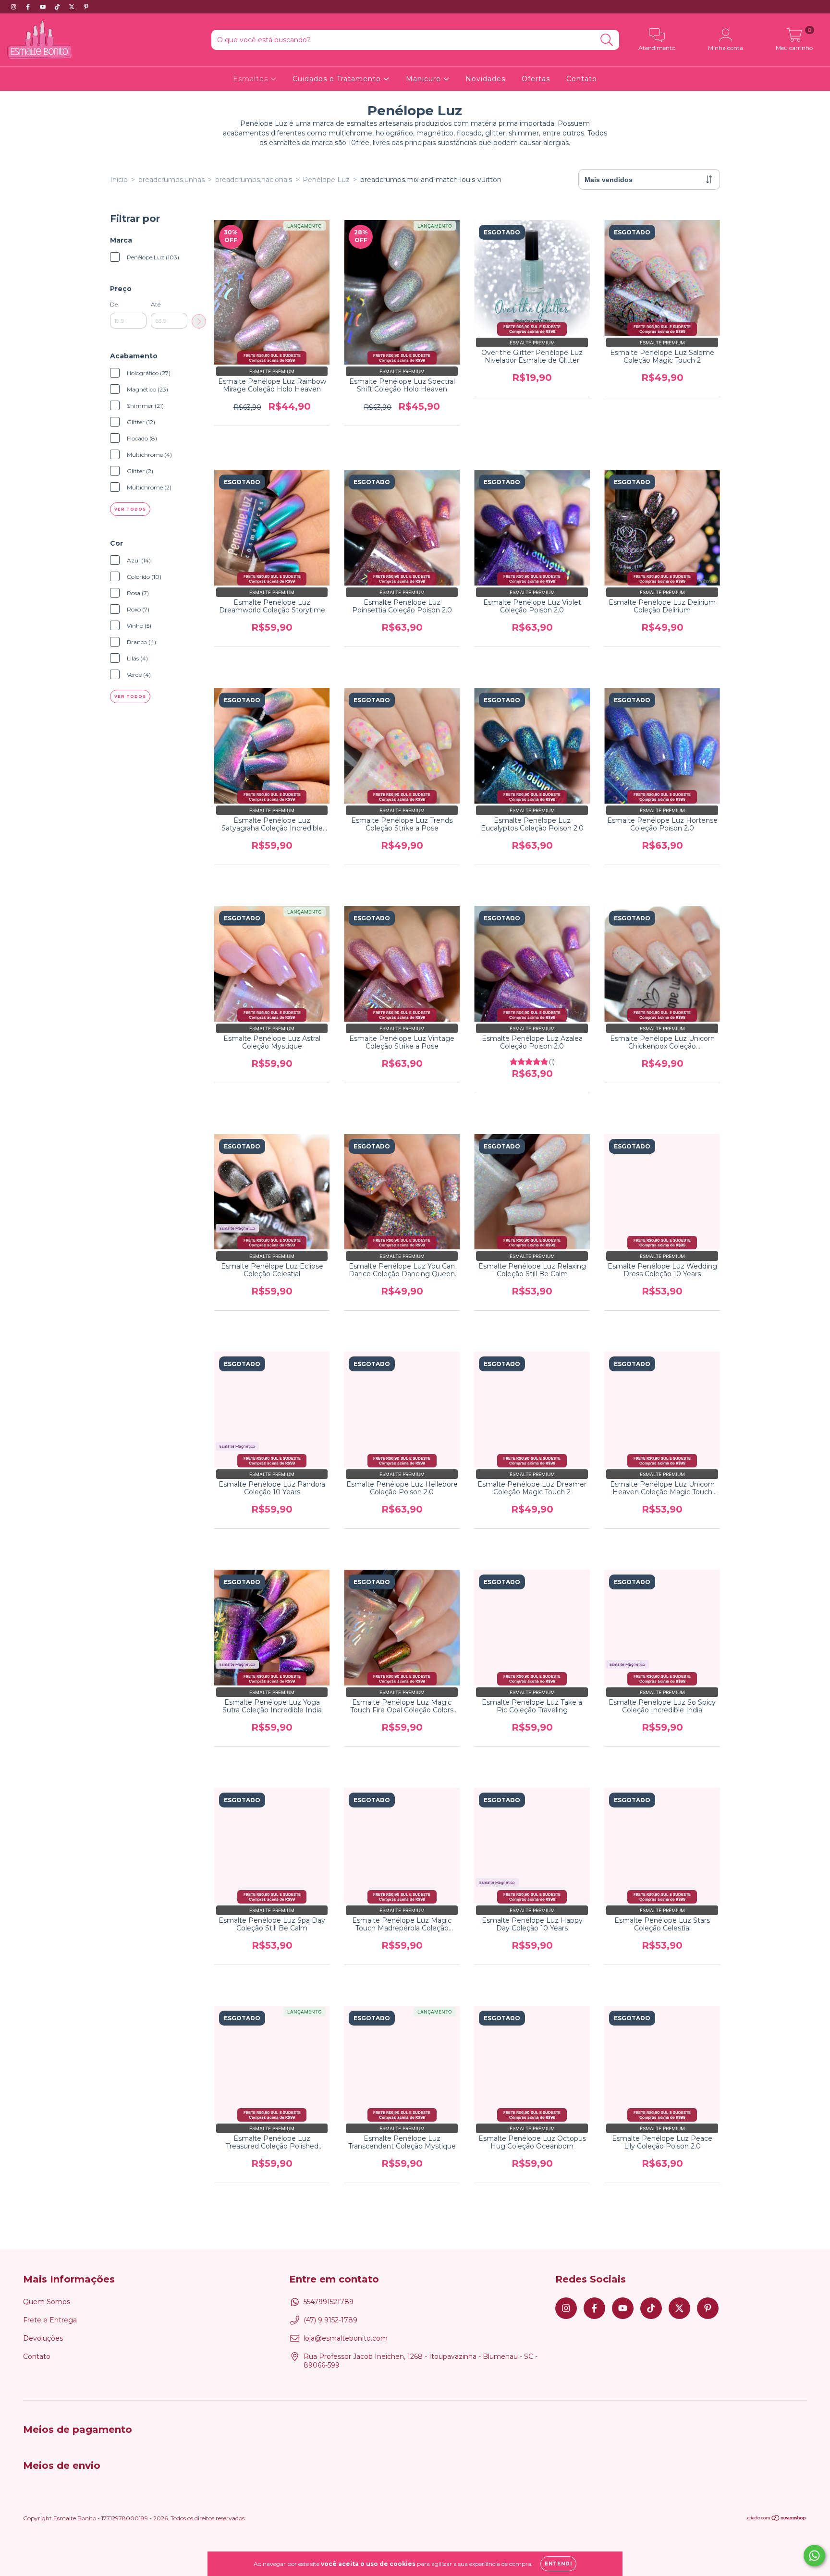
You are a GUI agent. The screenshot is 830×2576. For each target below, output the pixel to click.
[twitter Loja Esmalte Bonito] (73, 7)
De (114, 304)
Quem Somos (47, 2302)
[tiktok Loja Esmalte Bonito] (58, 7)
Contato (582, 79)
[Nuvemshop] (777, 2519)
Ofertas (536, 79)
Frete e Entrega (50, 2320)
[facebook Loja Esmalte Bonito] (29, 7)
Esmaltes (252, 79)
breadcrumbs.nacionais (254, 180)
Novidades (485, 79)
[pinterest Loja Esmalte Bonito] (86, 7)
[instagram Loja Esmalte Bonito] (14, 7)
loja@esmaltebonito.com (346, 2338)
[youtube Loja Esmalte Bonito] (44, 7)
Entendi (558, 2564)
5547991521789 (329, 2302)
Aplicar (199, 321)
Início (119, 180)
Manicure (425, 79)
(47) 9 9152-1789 (330, 2320)
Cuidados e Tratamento (338, 79)
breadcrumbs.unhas (171, 180)
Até (156, 304)
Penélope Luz (326, 180)
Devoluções (43, 2338)
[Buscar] (607, 40)
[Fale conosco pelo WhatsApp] (814, 2556)
